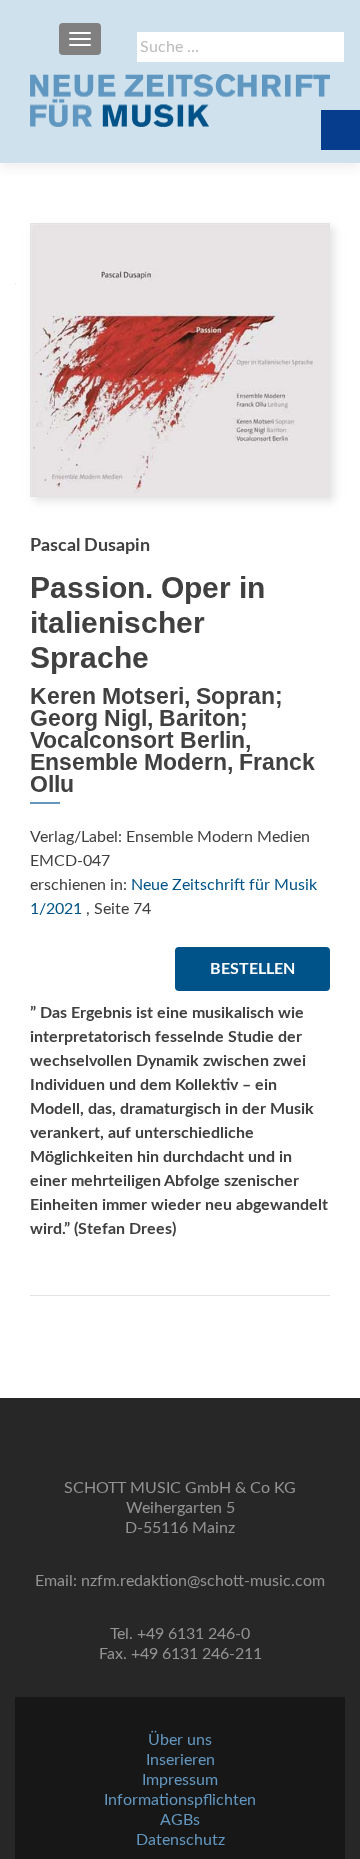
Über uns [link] (180, 1740)
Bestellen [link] (252, 969)
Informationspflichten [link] (180, 1800)
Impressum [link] (180, 1780)
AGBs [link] (180, 1820)
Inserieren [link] (180, 1760)
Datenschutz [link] (180, 1840)
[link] (180, 100)
